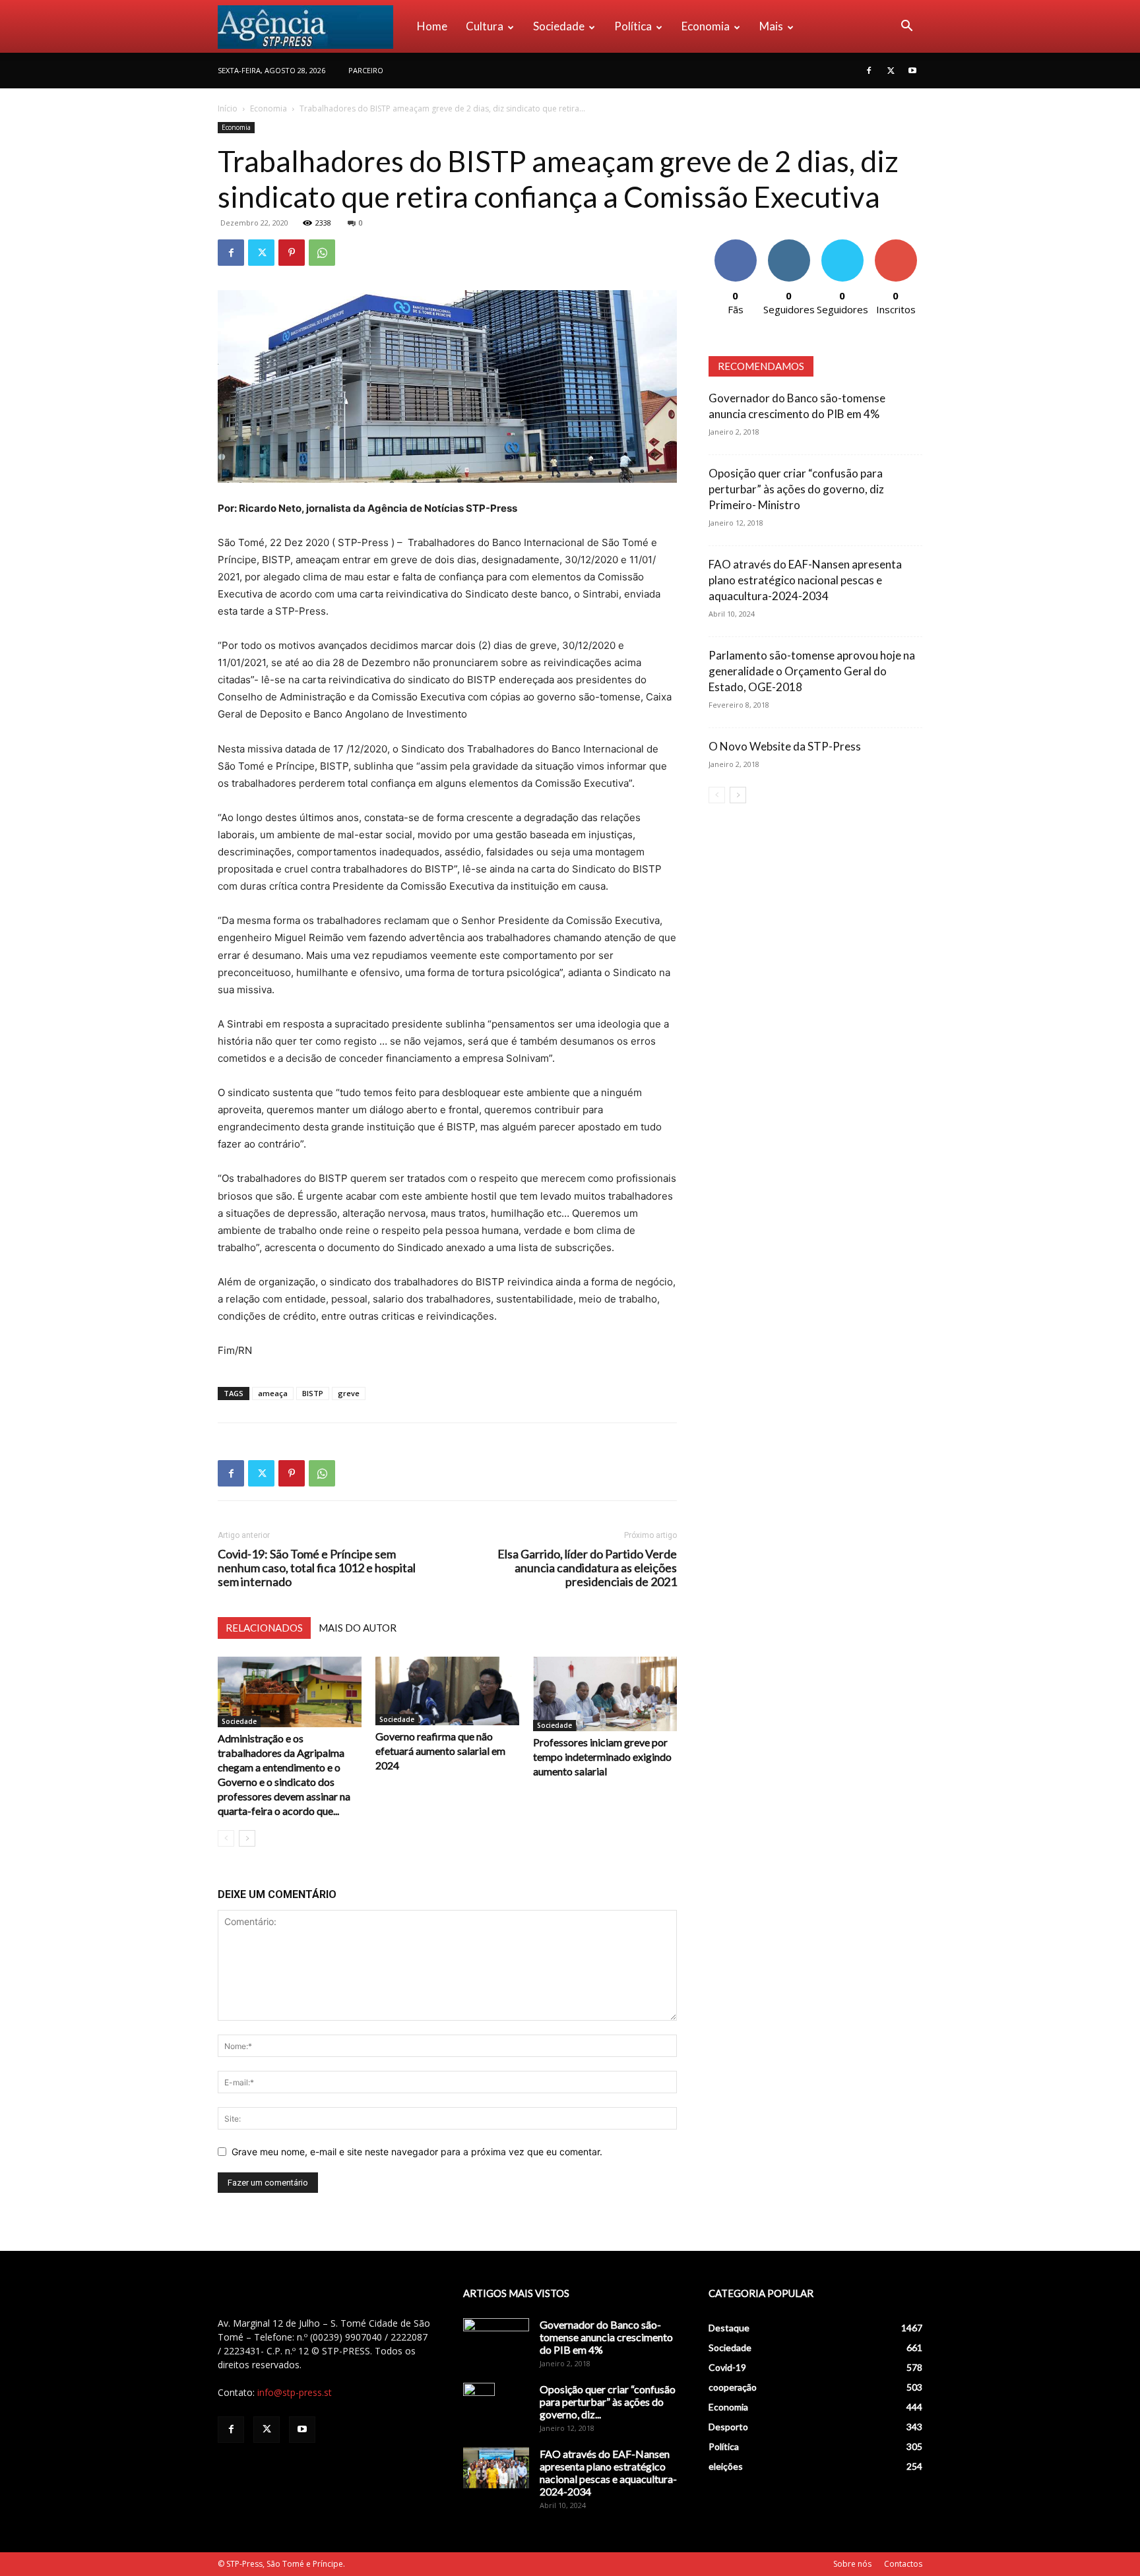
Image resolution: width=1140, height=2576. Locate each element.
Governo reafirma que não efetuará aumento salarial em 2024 (440, 1751)
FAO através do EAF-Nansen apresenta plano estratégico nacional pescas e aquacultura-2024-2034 (805, 580)
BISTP (313, 1393)
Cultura (485, 26)
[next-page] (247, 1838)
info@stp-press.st (295, 2392)
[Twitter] (891, 71)
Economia (706, 26)
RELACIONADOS (264, 1628)
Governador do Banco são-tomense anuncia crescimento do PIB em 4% (606, 2337)
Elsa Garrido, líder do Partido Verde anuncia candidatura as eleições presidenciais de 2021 (587, 1568)
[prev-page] (226, 1838)
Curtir (736, 244)
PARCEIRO (366, 70)
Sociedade (559, 26)
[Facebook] (869, 71)
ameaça (273, 1393)
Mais (771, 26)
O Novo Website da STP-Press (785, 746)
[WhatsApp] (322, 253)
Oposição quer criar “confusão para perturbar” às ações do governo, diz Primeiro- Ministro (796, 489)
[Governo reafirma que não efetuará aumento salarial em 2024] (447, 1691)
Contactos (903, 2564)
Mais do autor (358, 1628)
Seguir (789, 244)
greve (349, 1393)
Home (432, 26)
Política (633, 26)
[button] (906, 27)
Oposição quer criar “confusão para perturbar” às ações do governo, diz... (608, 2402)
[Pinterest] (292, 253)
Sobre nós (852, 2564)
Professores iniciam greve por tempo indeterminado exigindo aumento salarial (602, 1757)
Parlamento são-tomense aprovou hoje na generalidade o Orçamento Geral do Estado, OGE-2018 (812, 671)
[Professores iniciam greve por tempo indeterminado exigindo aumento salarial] (605, 1694)
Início (228, 108)
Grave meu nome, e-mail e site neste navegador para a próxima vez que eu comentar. (417, 2152)
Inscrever (896, 244)
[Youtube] (912, 71)
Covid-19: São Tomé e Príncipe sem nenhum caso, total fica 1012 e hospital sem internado (317, 1568)
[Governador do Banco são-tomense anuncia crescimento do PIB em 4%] (496, 2341)
